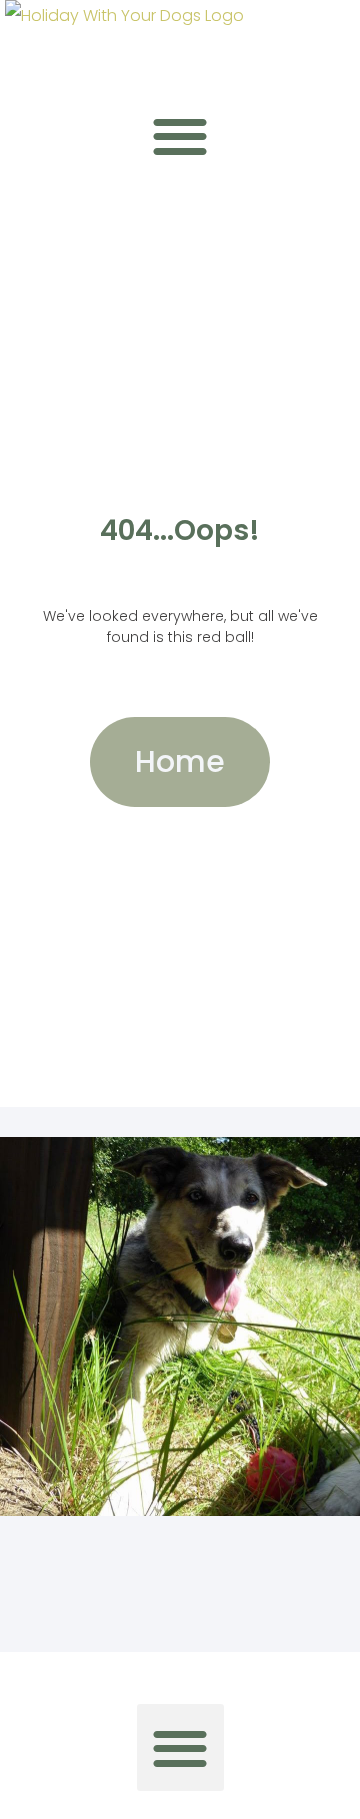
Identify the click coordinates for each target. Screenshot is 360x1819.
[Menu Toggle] (180, 136)
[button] (180, 1747)
